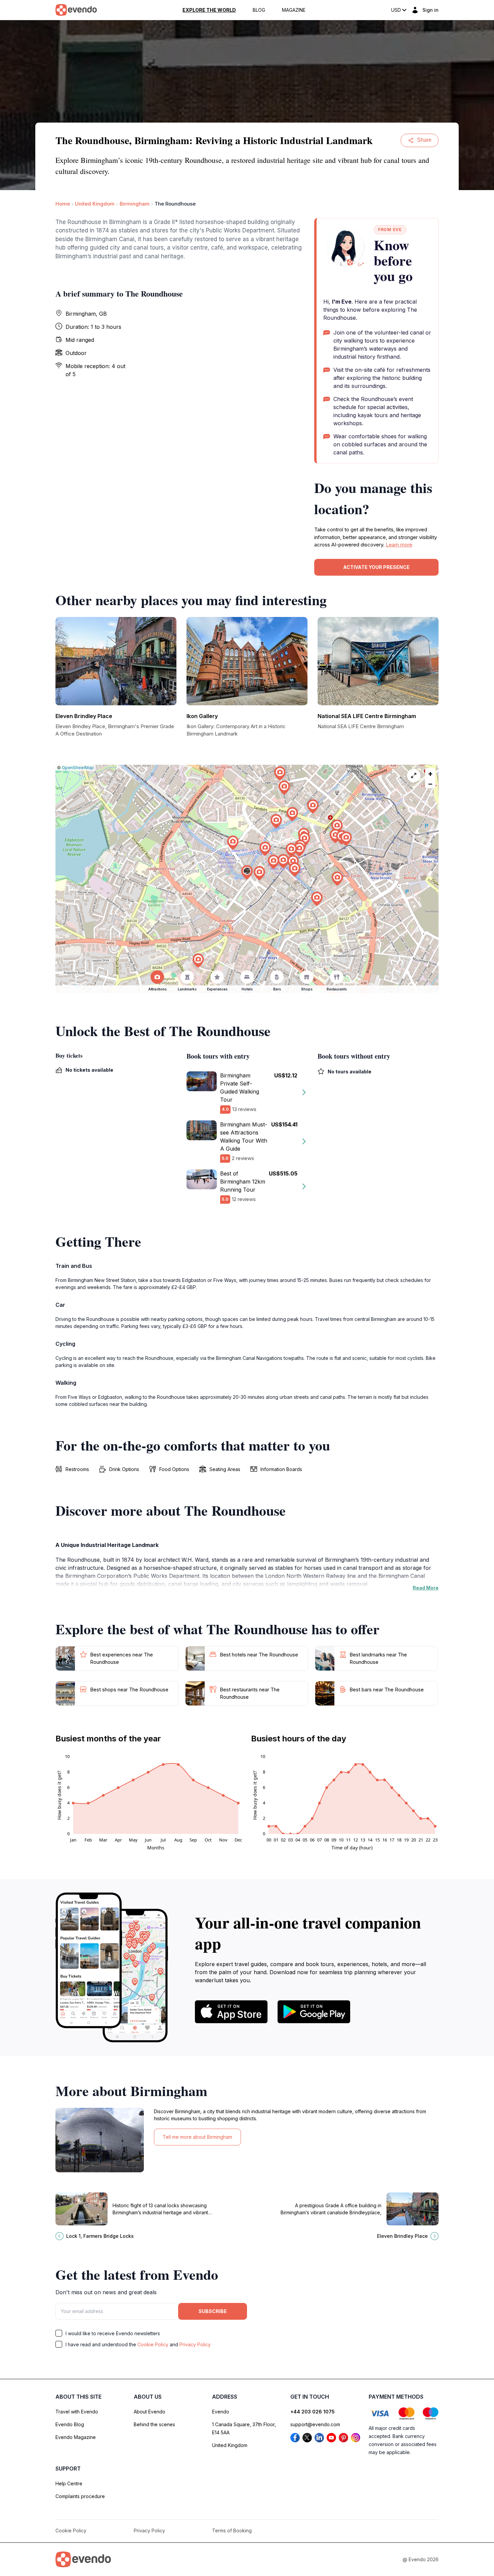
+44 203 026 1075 (313, 2412)
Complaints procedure (80, 2496)
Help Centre (69, 2483)
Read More (426, 1588)
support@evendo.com (315, 2424)
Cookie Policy (153, 2344)
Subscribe (213, 2311)
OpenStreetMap (78, 768)
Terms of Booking (232, 2530)
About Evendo (150, 2412)
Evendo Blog (70, 2424)
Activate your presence (376, 567)
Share (424, 140)
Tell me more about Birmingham (197, 2137)
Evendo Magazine (76, 2437)
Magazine (294, 10)
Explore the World (209, 10)
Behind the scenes (154, 2424)
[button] (247, 872)
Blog (259, 10)
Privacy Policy (195, 2344)
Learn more (399, 545)
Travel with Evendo (77, 2412)
